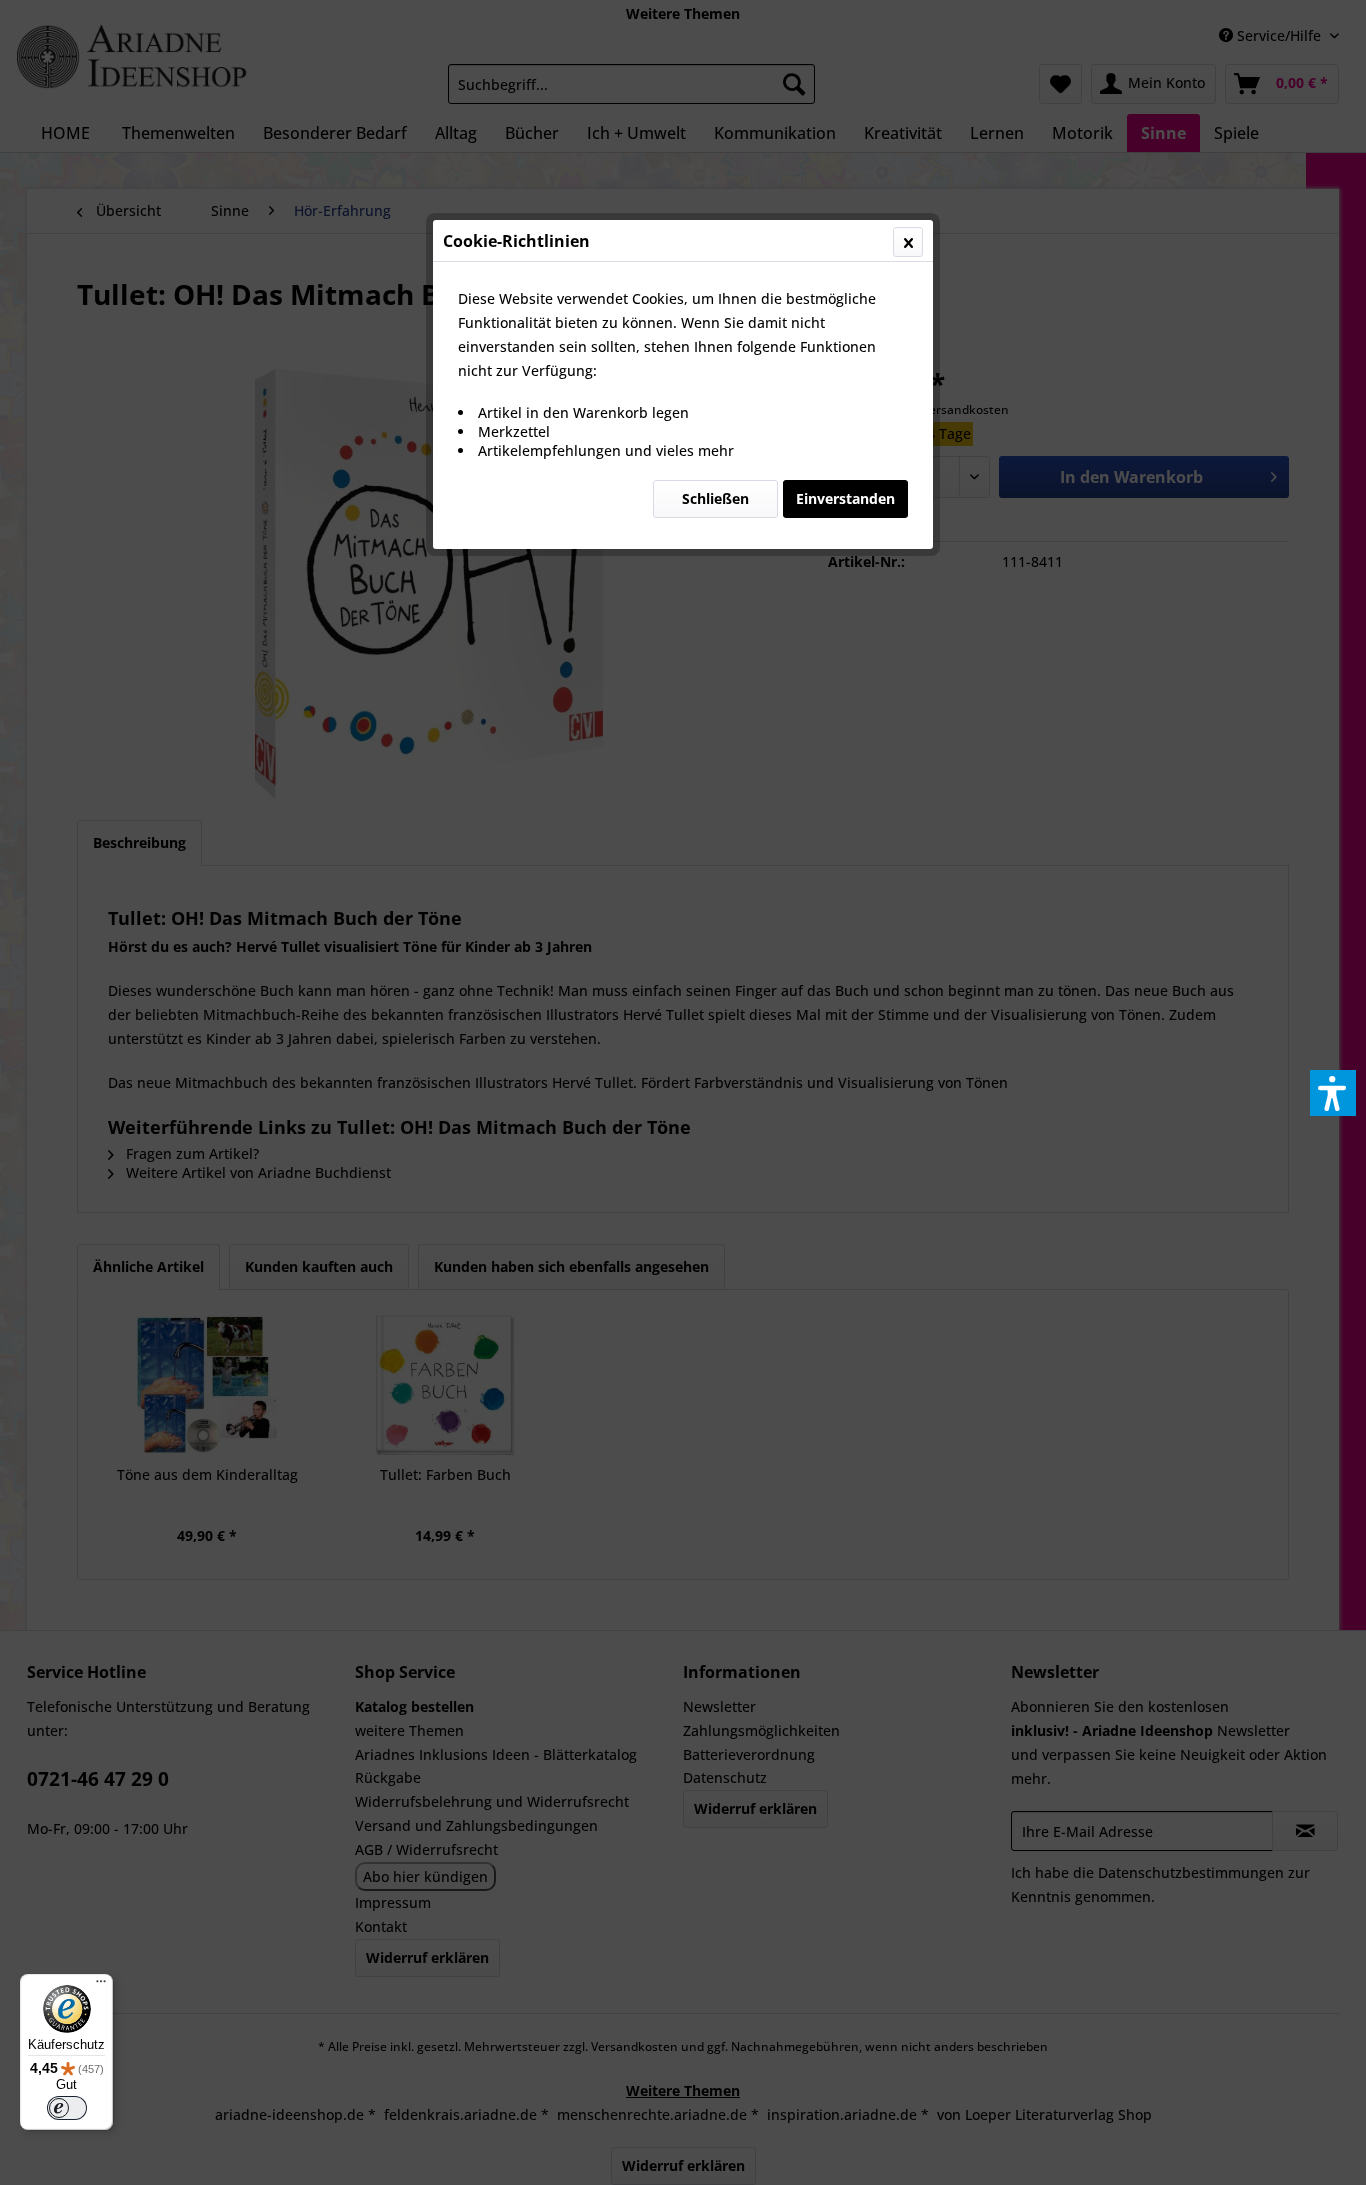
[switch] (67, 2108)
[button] (1333, 1093)
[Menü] (101, 1986)
